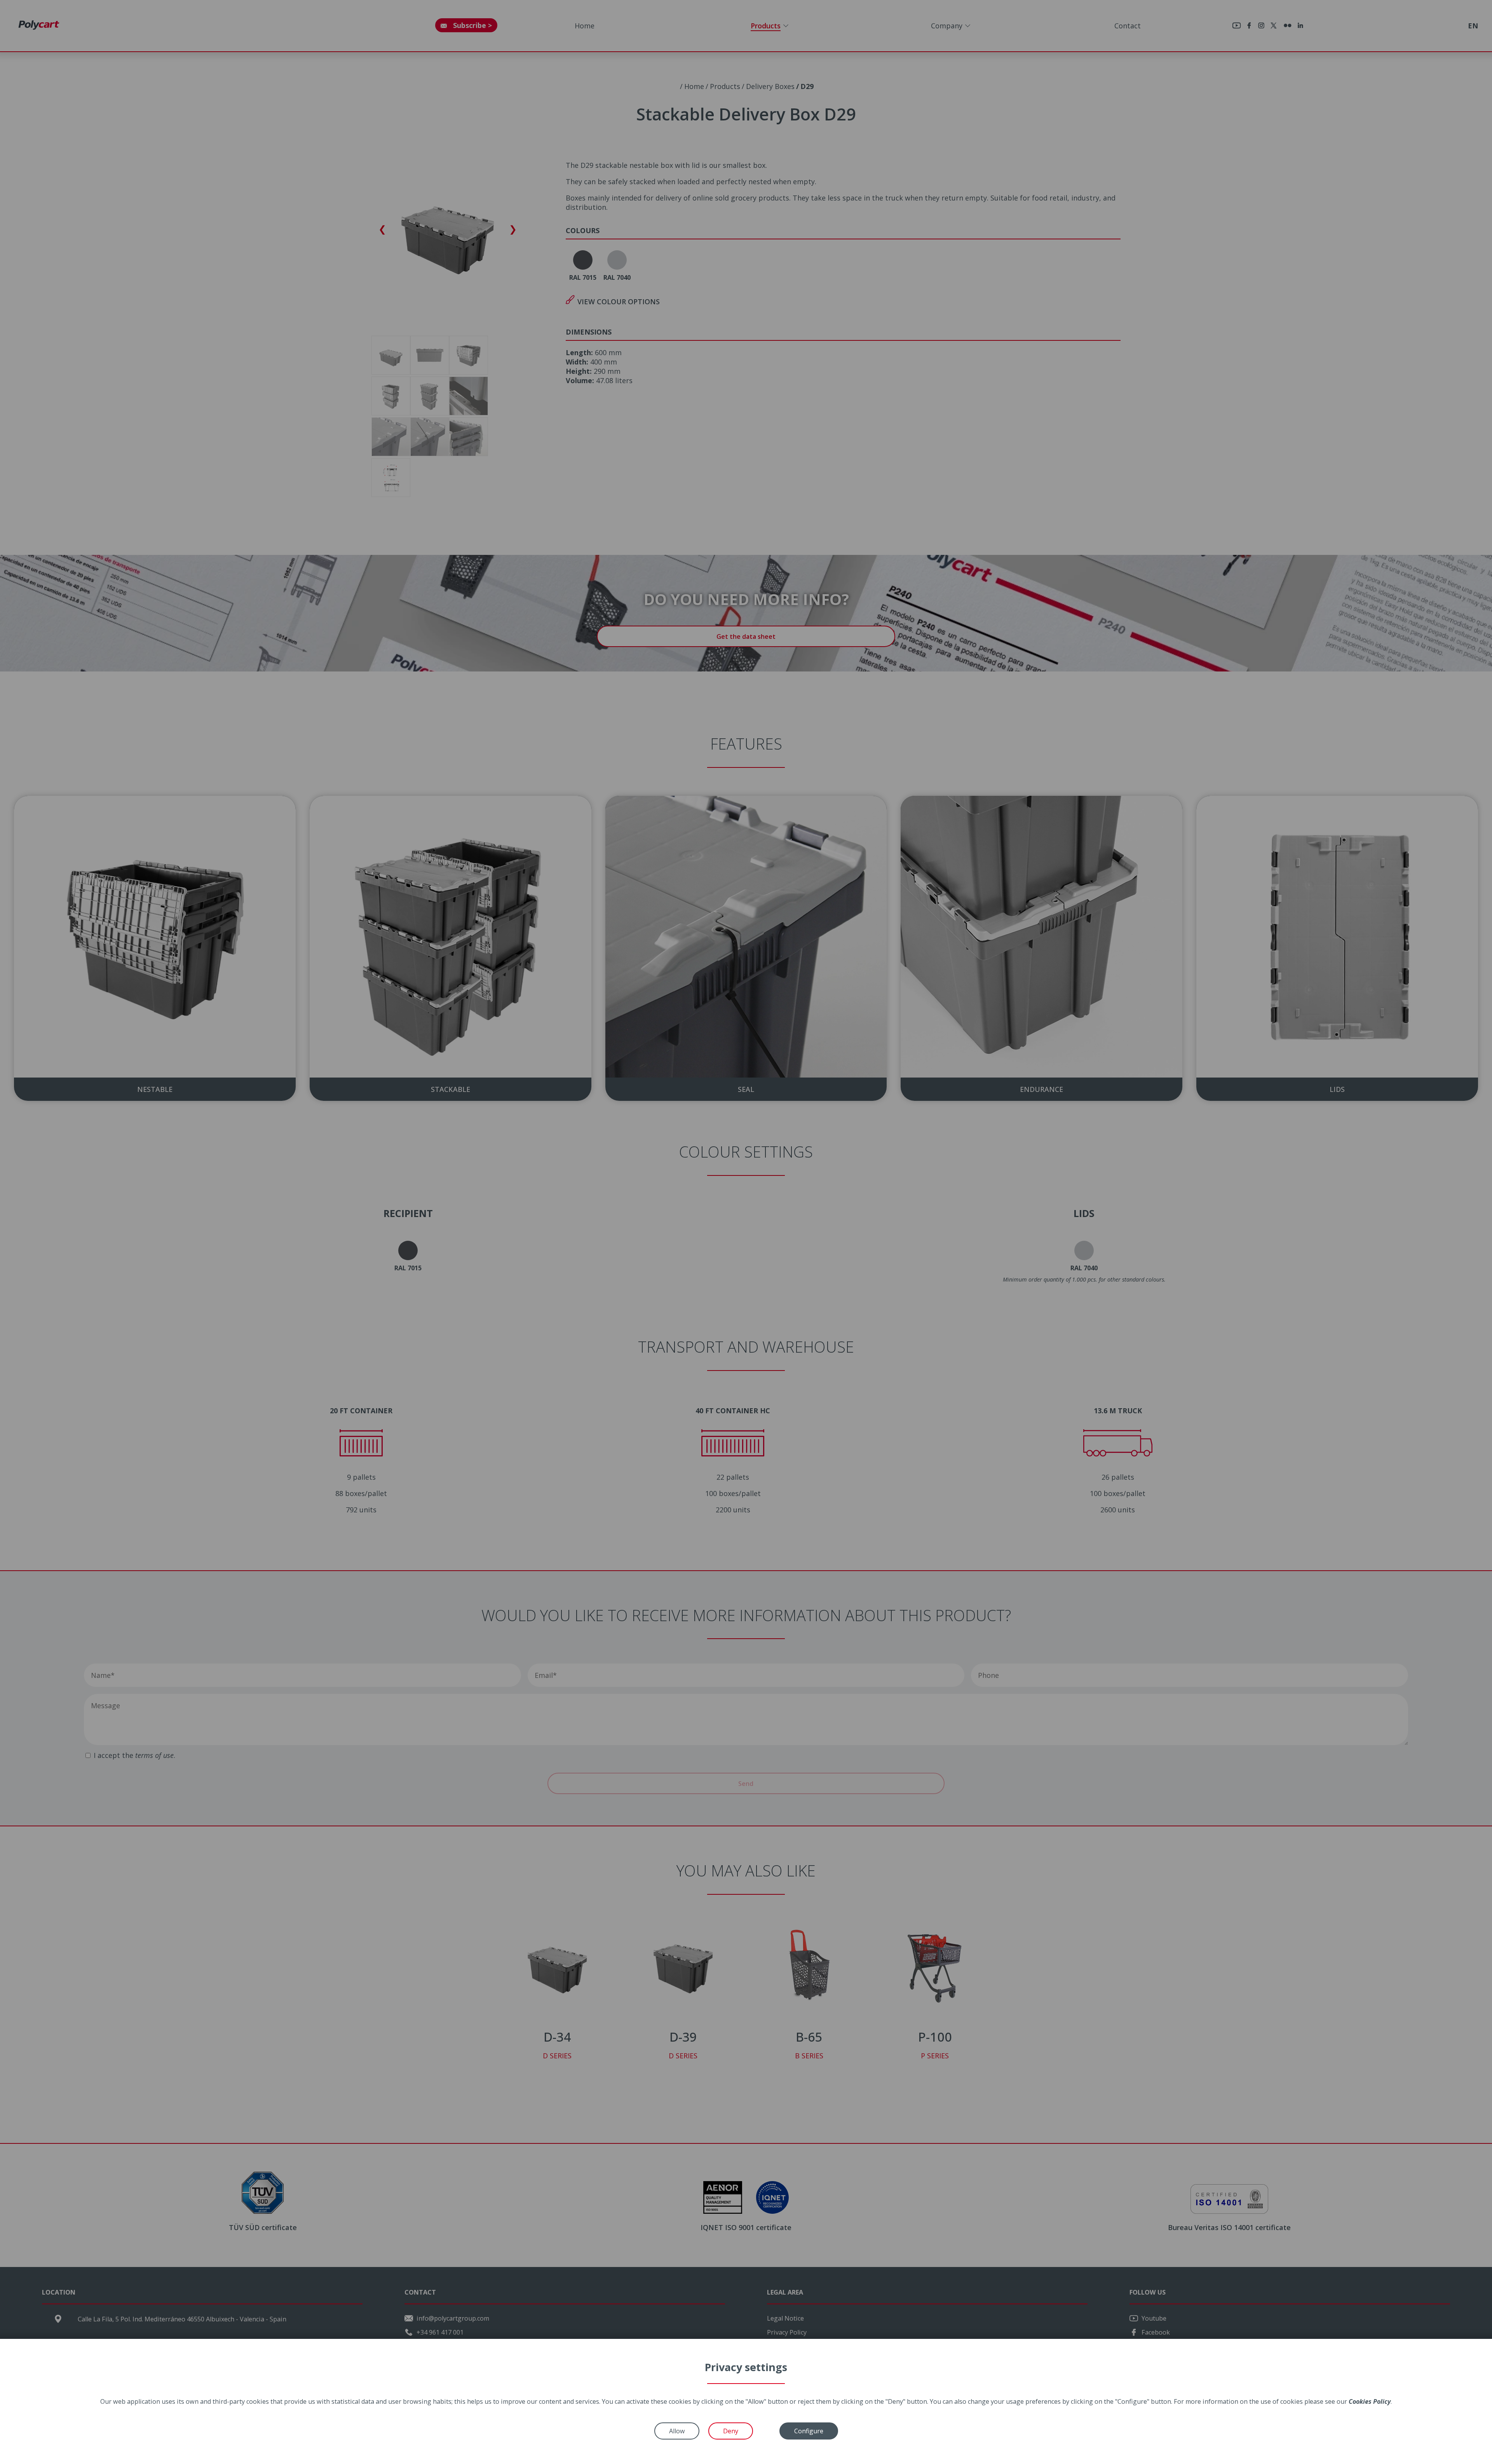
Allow (677, 2431)
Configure (809, 2431)
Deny (731, 2431)
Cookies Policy (1370, 2401)
